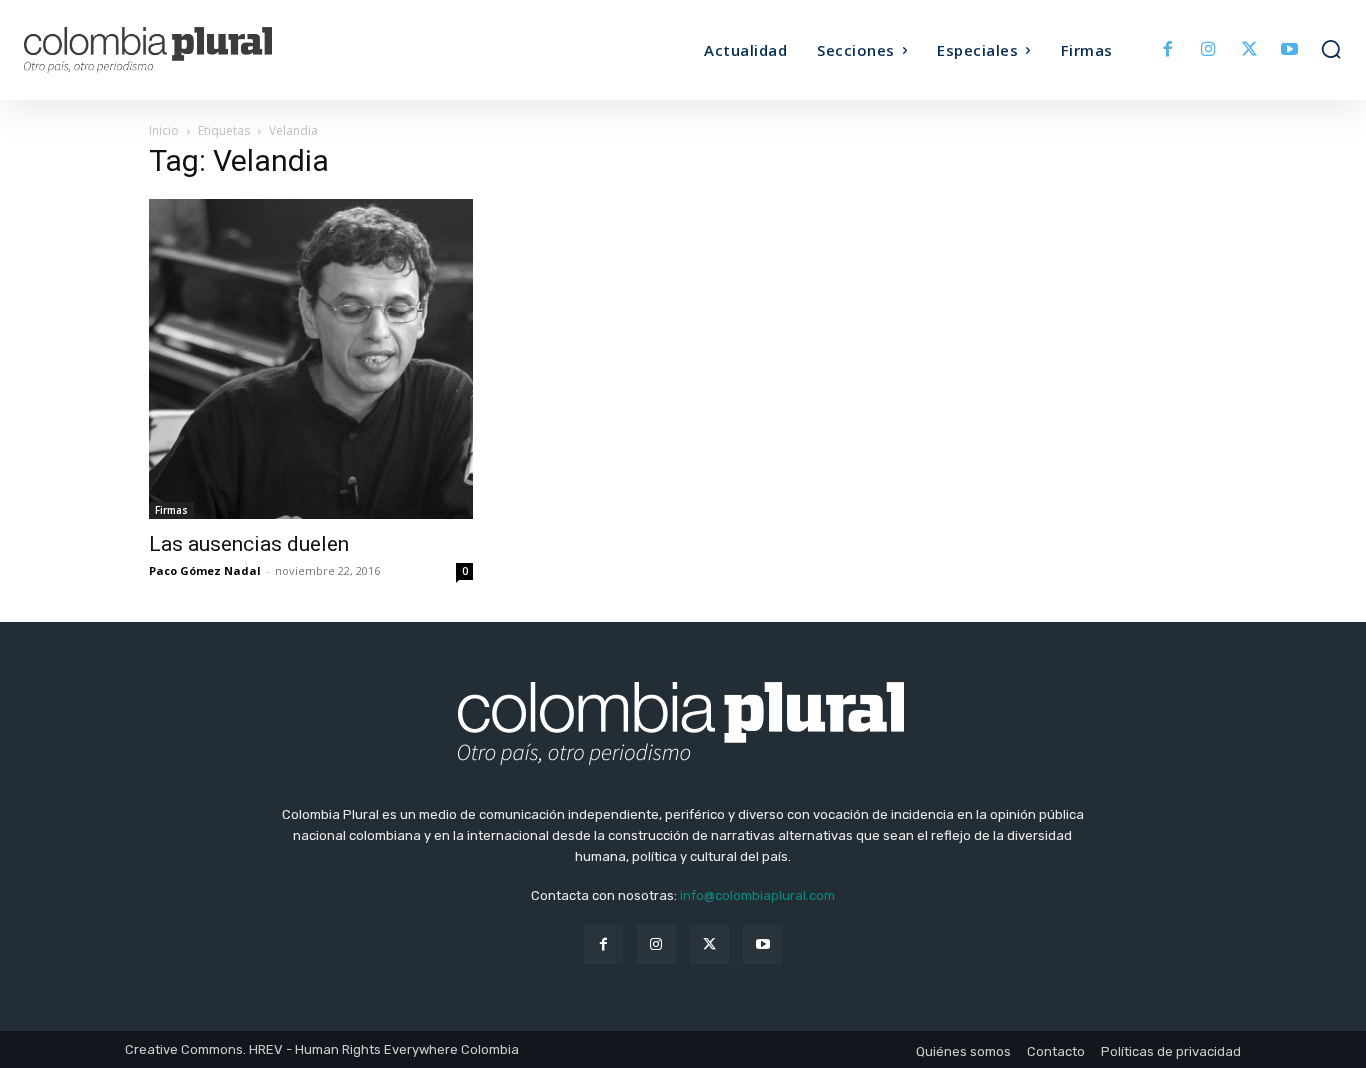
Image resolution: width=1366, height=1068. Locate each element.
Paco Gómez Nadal (205, 570)
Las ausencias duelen (249, 544)
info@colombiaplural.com (757, 895)
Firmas (171, 510)
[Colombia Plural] (189, 50)
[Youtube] (1289, 50)
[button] (1331, 49)
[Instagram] (1208, 50)
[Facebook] (1168, 50)
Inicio (164, 130)
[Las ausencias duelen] (311, 359)
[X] (1249, 50)
